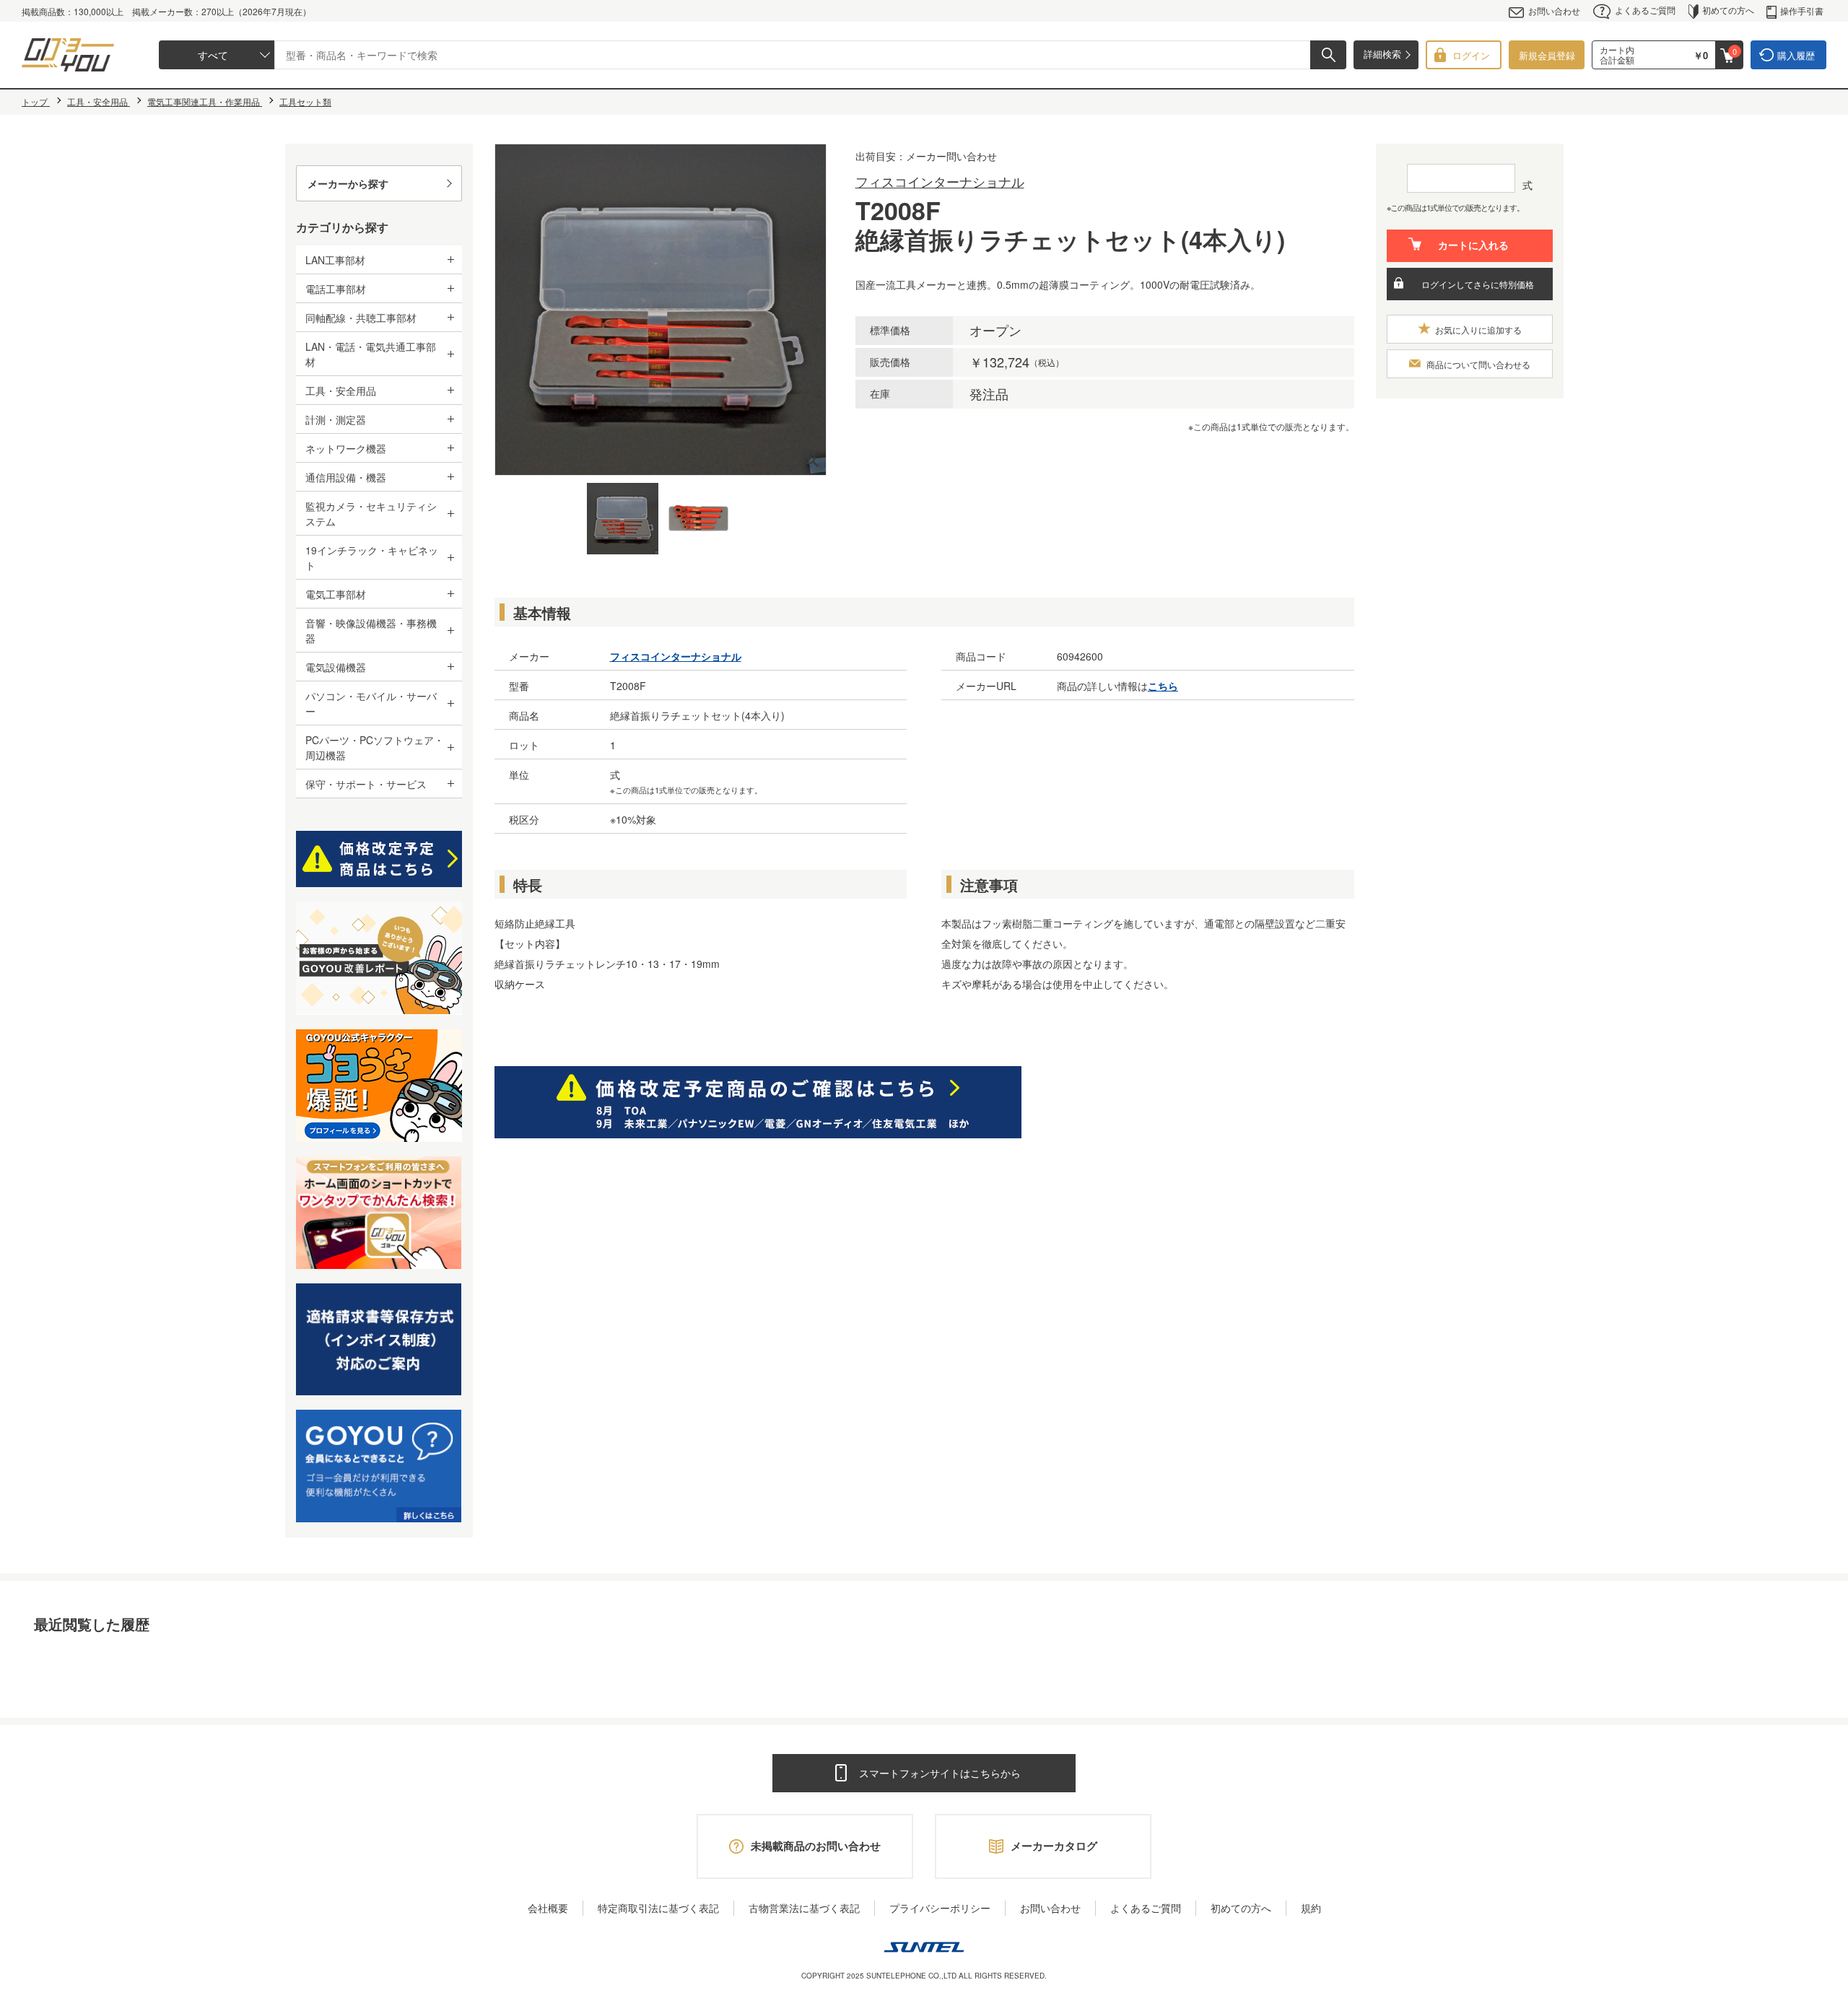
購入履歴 (1796, 55)
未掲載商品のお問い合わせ (816, 1846)
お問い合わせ (1554, 10)
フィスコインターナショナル (940, 181)
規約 (1311, 1908)
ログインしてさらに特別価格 (1478, 284)
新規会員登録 (1547, 55)
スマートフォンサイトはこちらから (940, 1773)
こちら (1163, 686)
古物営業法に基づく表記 (804, 1908)
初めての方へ (1728, 10)
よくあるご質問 (1645, 10)
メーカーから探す (348, 183)
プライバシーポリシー (940, 1908)
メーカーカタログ (1054, 1846)
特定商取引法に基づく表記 (658, 1908)
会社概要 (548, 1908)
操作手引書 (1802, 10)
